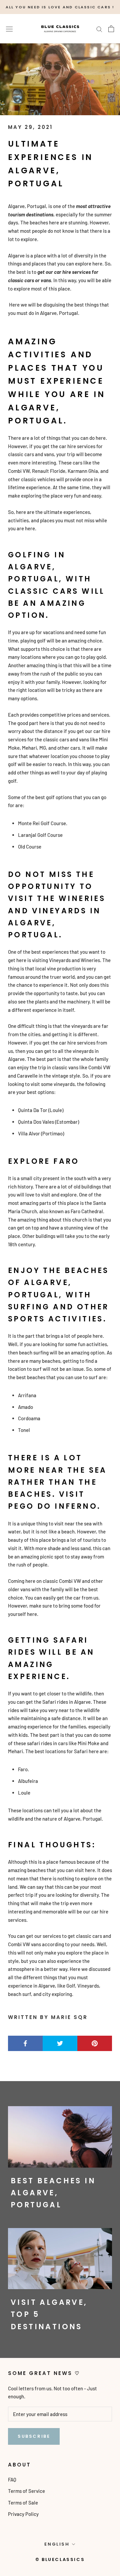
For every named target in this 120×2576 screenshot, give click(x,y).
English (57, 2544)
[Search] (99, 29)
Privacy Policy (23, 2514)
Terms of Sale (23, 2503)
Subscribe (34, 2436)
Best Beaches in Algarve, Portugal (53, 2193)
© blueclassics (60, 2559)
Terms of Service (26, 2491)
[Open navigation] (9, 29)
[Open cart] (111, 29)
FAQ (12, 2479)
